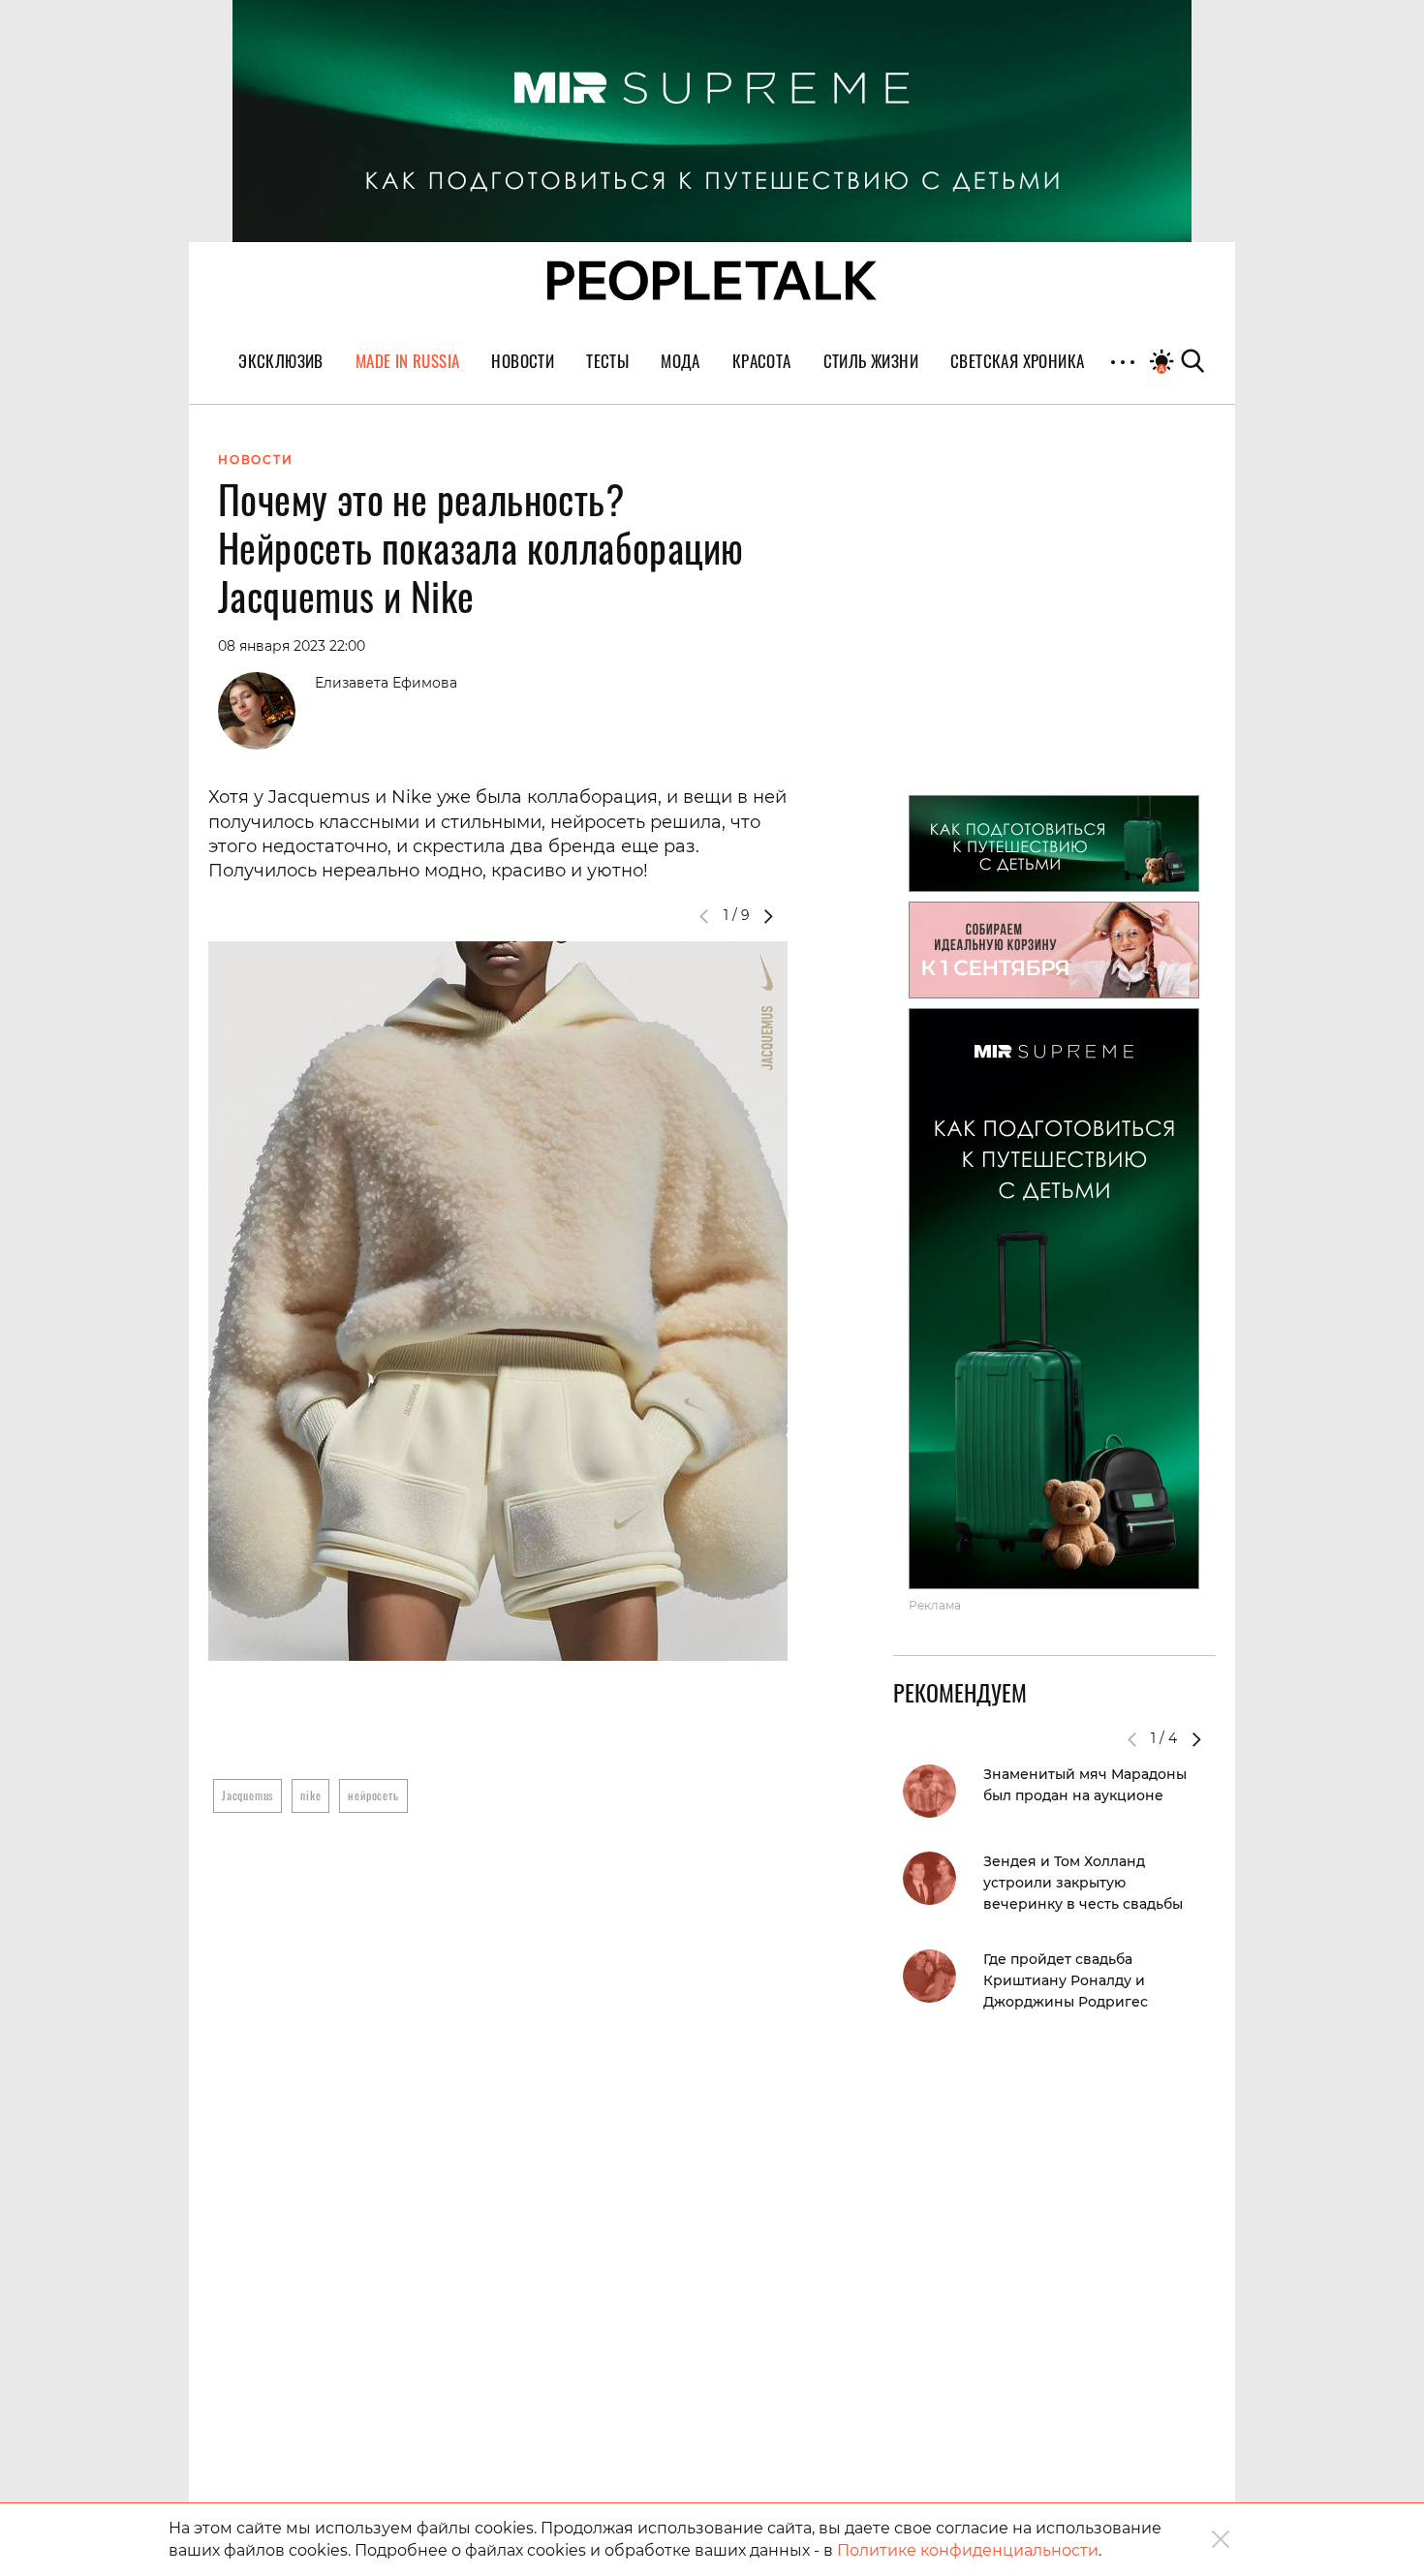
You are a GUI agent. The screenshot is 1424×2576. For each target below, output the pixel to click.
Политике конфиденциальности (968, 2550)
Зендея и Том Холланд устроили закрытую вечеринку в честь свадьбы (1083, 1883)
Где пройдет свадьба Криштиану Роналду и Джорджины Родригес (1066, 1980)
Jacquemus (248, 1795)
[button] (768, 916)
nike (310, 1795)
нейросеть (373, 1795)
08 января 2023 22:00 (292, 646)
